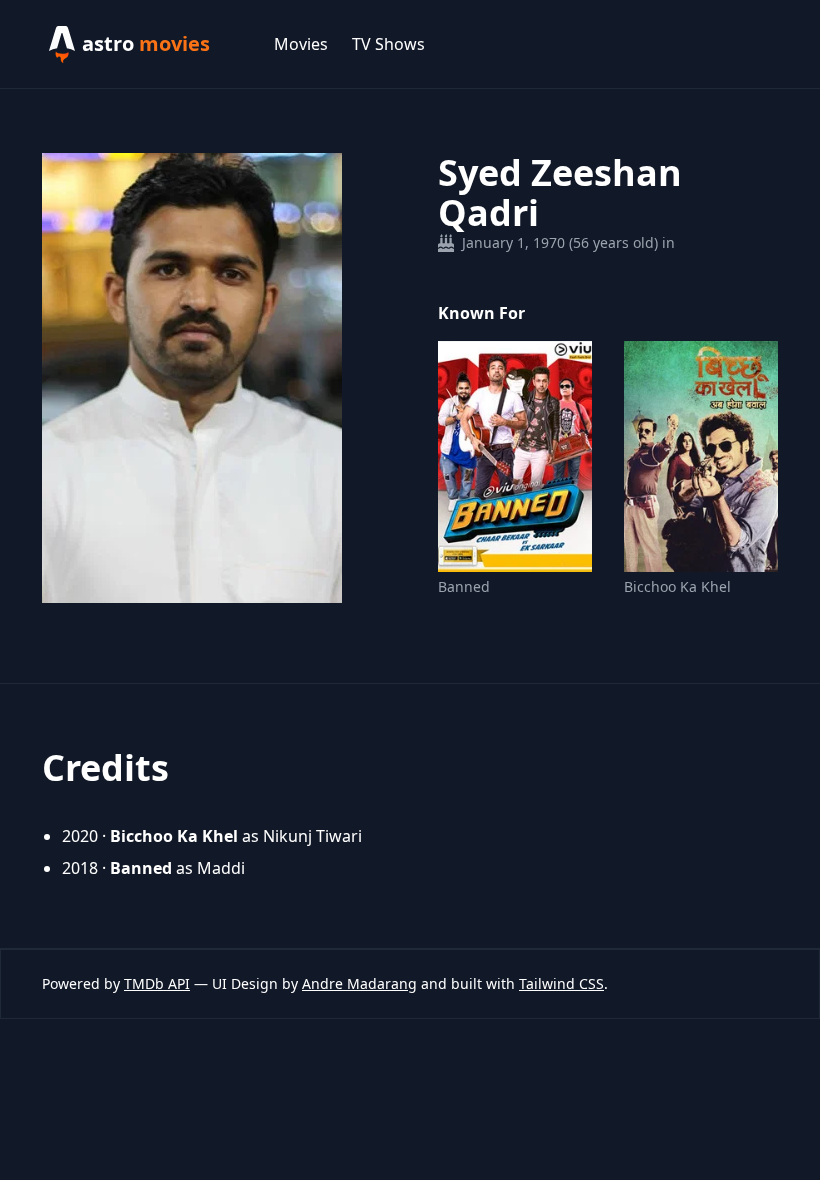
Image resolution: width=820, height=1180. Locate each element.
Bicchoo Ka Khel (677, 586)
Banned (464, 586)
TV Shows (388, 44)
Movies (301, 44)
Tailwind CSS (561, 983)
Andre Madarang (359, 983)
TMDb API (157, 983)
